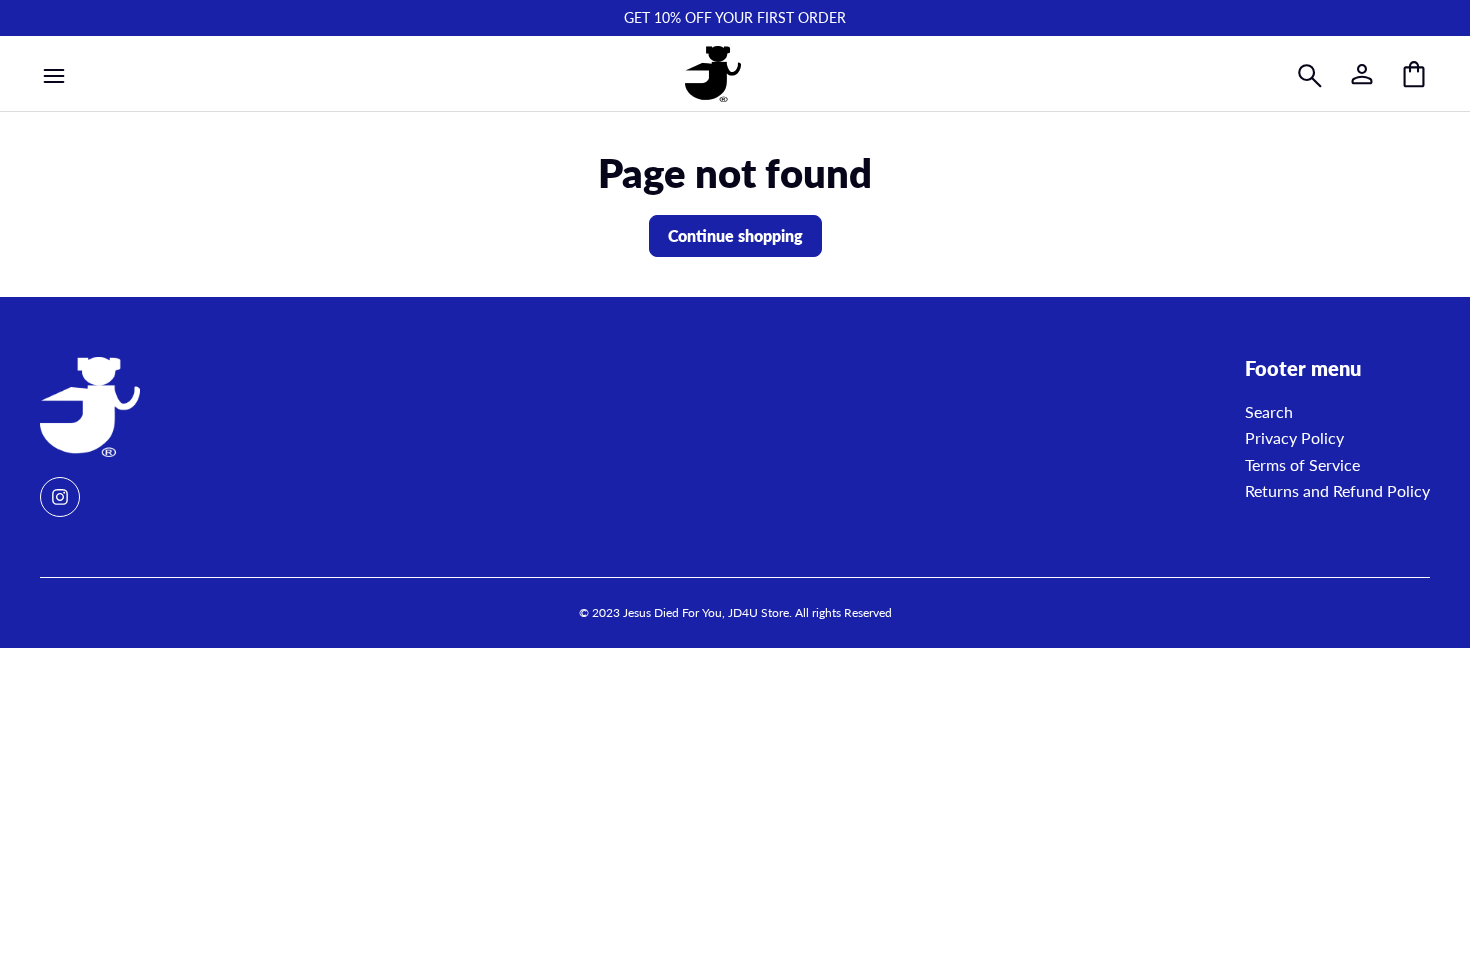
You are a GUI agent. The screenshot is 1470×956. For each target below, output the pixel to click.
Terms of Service (1302, 464)
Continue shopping (735, 235)
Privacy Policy (1294, 437)
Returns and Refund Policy (1337, 490)
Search (1269, 411)
